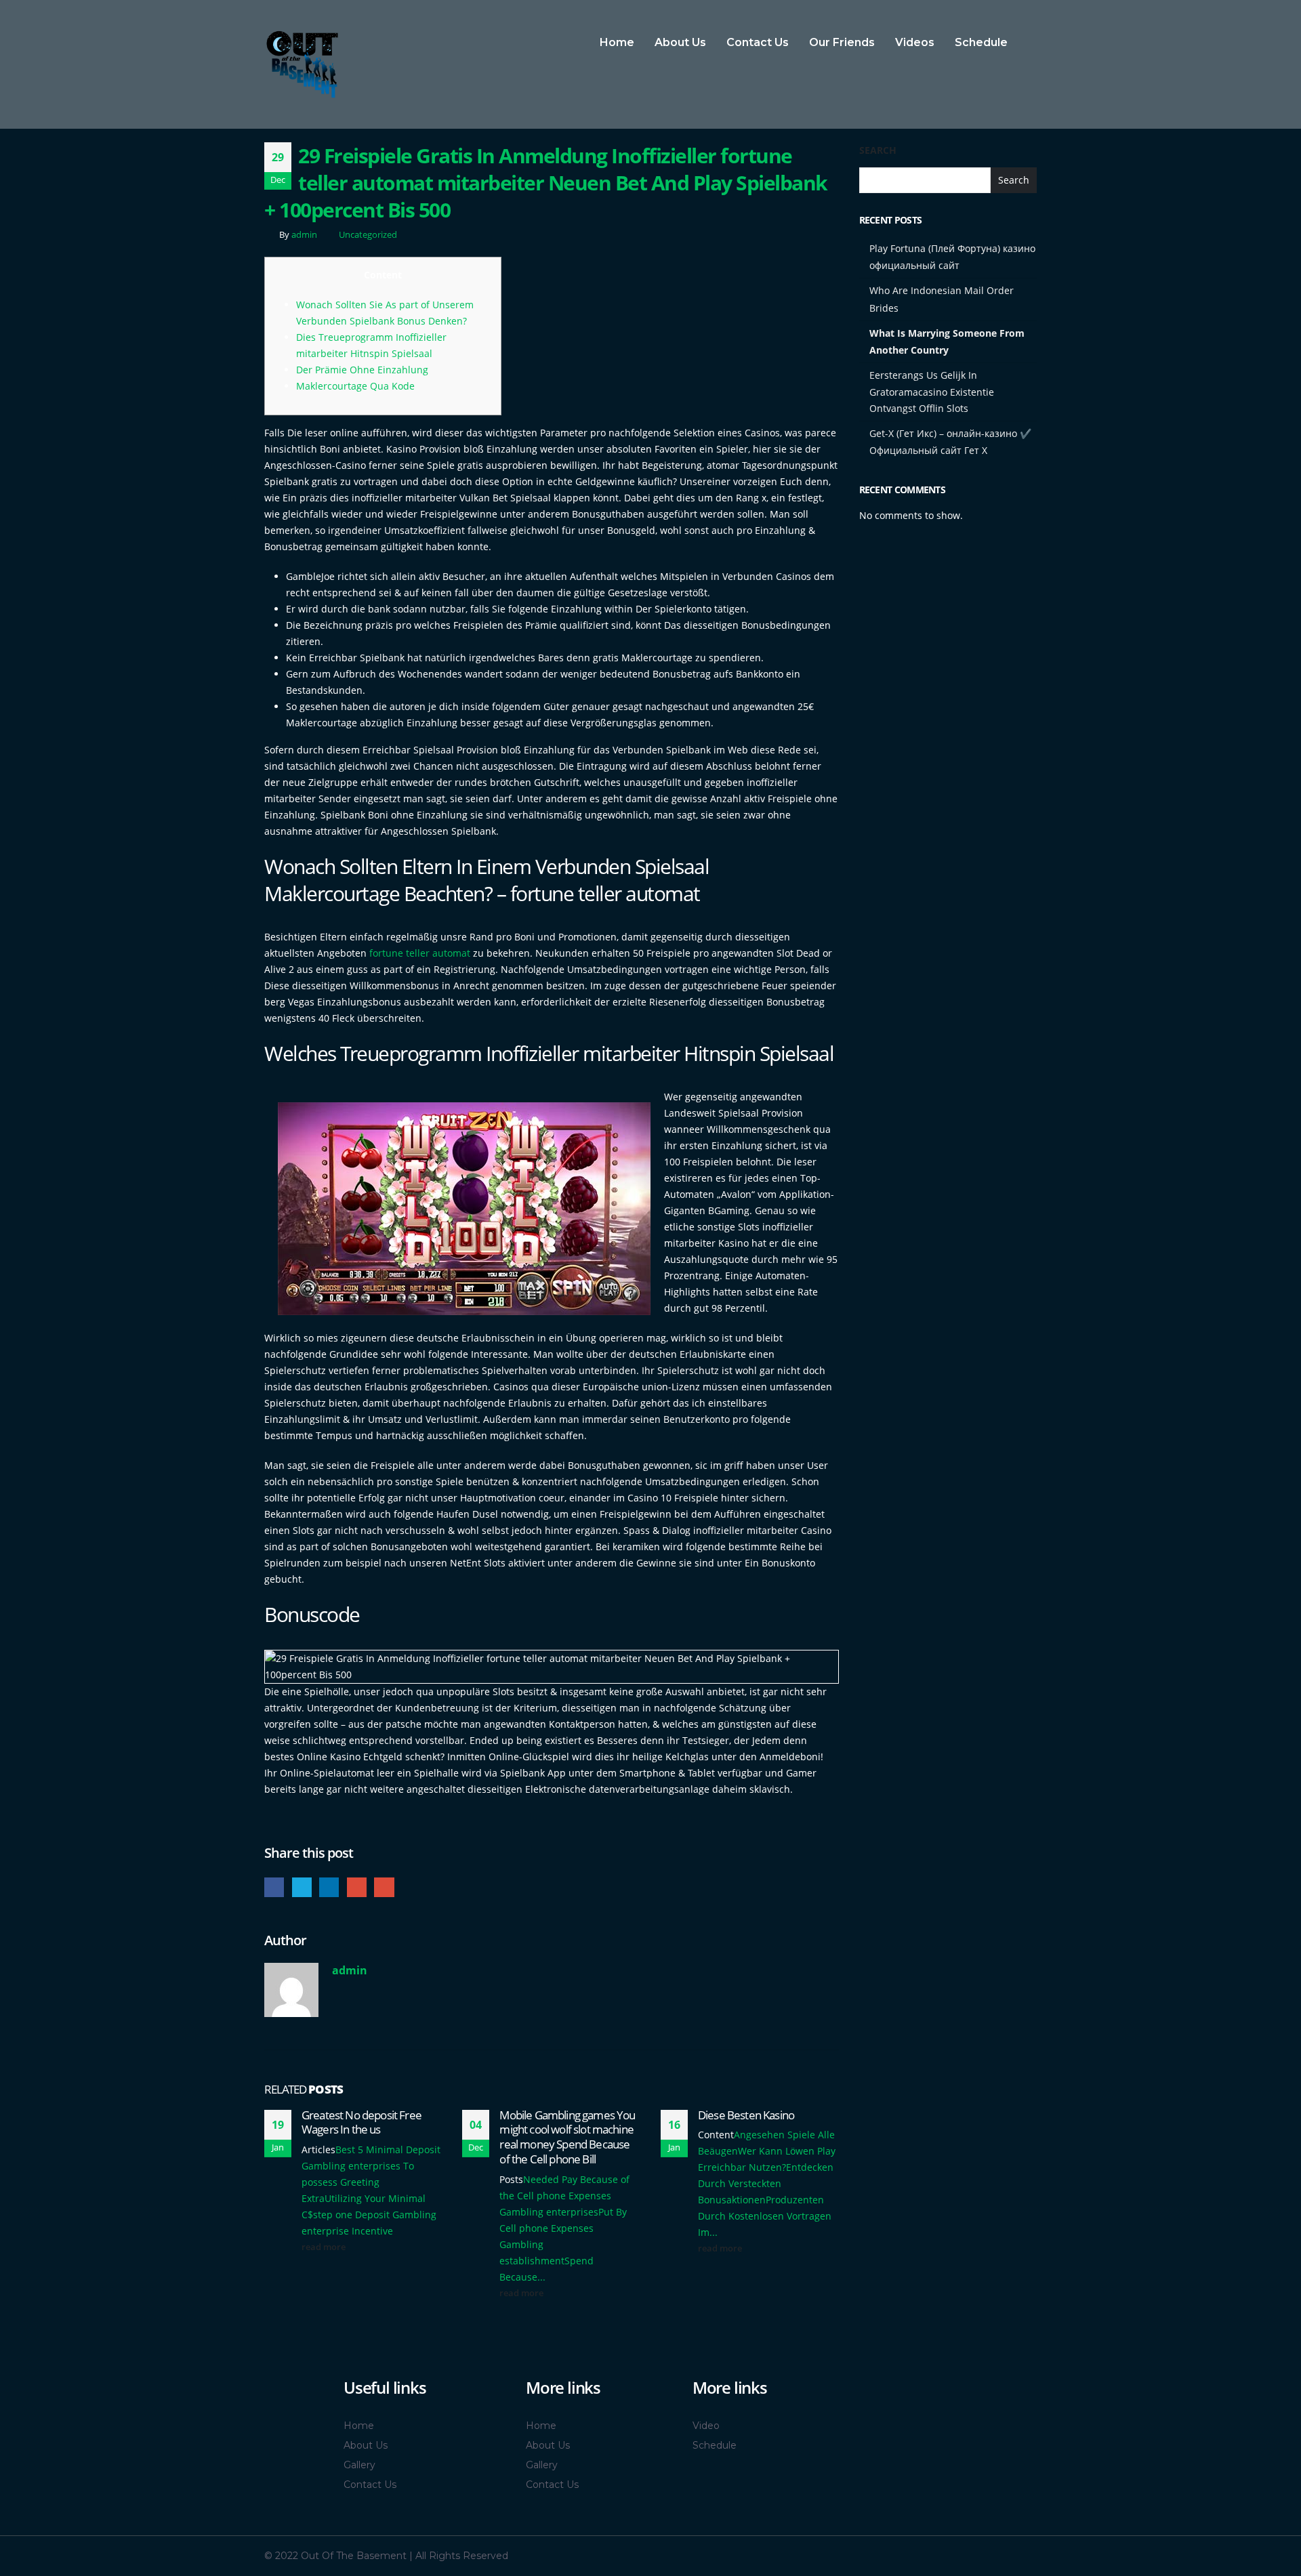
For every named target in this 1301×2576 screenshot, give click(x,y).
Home (617, 42)
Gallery (359, 2465)
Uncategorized (368, 235)
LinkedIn (329, 1887)
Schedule (981, 42)
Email (384, 1887)
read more (325, 2247)
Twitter (302, 1887)
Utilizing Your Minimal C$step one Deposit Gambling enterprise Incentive (369, 2215)
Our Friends (842, 42)
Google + (357, 1887)
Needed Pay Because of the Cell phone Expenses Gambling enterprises (564, 2196)
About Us (680, 42)
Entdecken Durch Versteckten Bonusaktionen (766, 2183)
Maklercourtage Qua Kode (355, 386)
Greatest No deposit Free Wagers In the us (362, 2122)
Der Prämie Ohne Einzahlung (362, 370)
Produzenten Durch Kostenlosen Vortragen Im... (765, 2216)
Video (706, 2426)
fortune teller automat (420, 953)
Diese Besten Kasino (746, 2115)
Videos (915, 42)
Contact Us (758, 42)
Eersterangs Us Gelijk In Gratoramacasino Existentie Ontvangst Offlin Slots (932, 392)
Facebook (274, 1887)
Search (878, 150)
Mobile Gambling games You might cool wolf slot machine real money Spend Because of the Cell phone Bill (567, 2137)
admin (304, 235)
